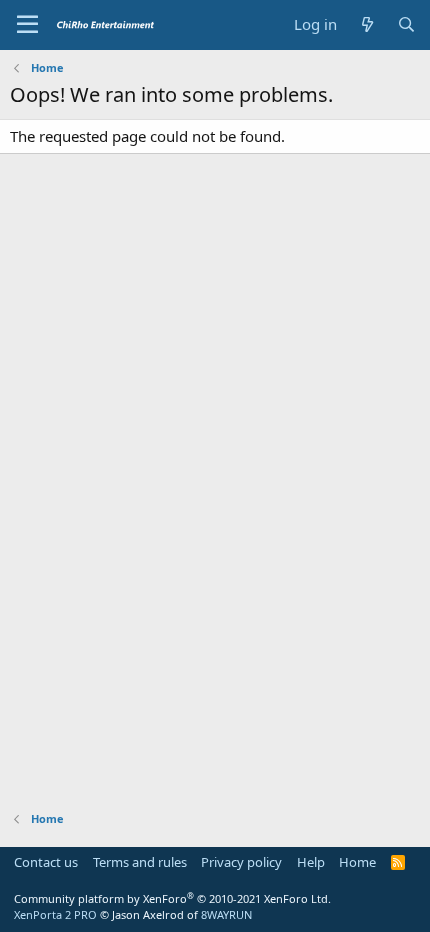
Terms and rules (140, 862)
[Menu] (27, 25)
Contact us (46, 862)
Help (311, 862)
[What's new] (366, 24)
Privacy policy (241, 862)
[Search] (406, 24)
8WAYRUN (226, 914)
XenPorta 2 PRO (55, 914)
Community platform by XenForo (172, 898)
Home (357, 862)
